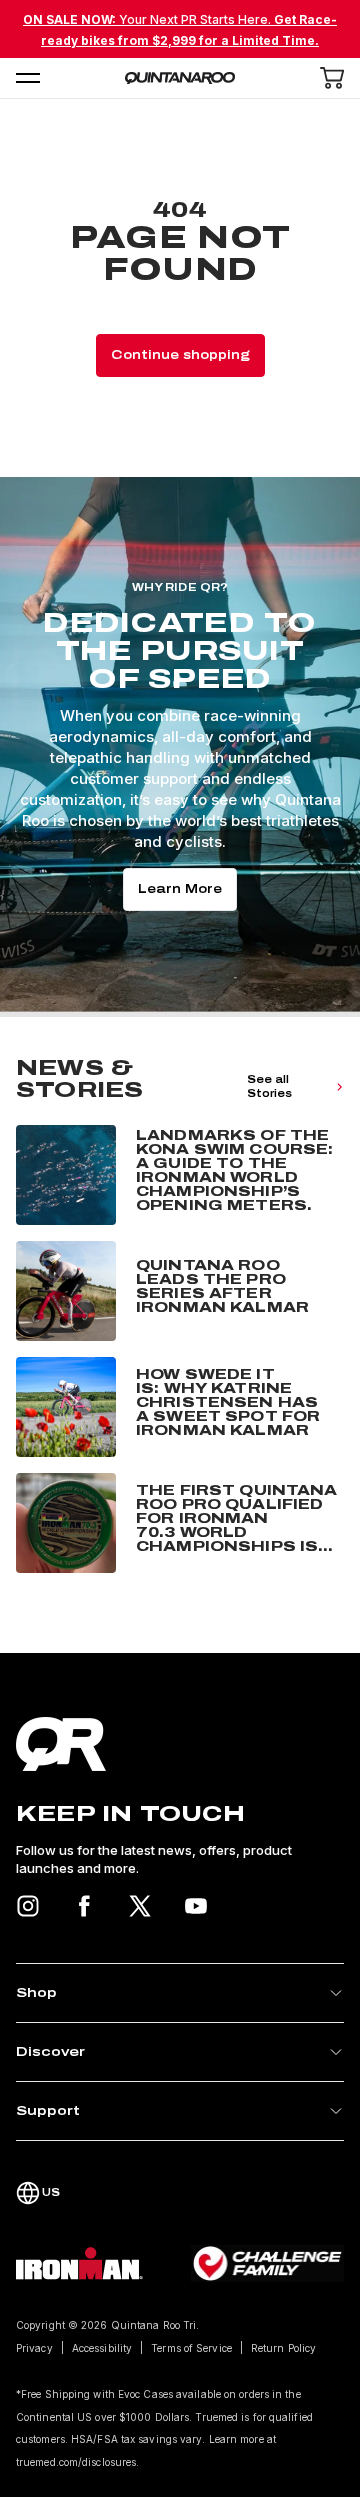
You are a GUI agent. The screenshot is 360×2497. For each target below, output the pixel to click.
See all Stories (269, 1086)
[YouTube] (196, 1906)
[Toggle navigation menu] (28, 78)
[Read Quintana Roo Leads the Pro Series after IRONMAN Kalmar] (180, 1291)
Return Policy (283, 2348)
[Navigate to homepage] (179, 78)
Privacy (34, 2348)
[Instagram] (28, 1906)
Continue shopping (180, 355)
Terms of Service (191, 2348)
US (51, 2192)
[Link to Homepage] (180, 1744)
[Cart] (332, 78)
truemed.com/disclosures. (77, 2462)
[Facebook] (84, 1906)
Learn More (180, 889)
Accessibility (102, 2348)
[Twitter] (140, 1906)
